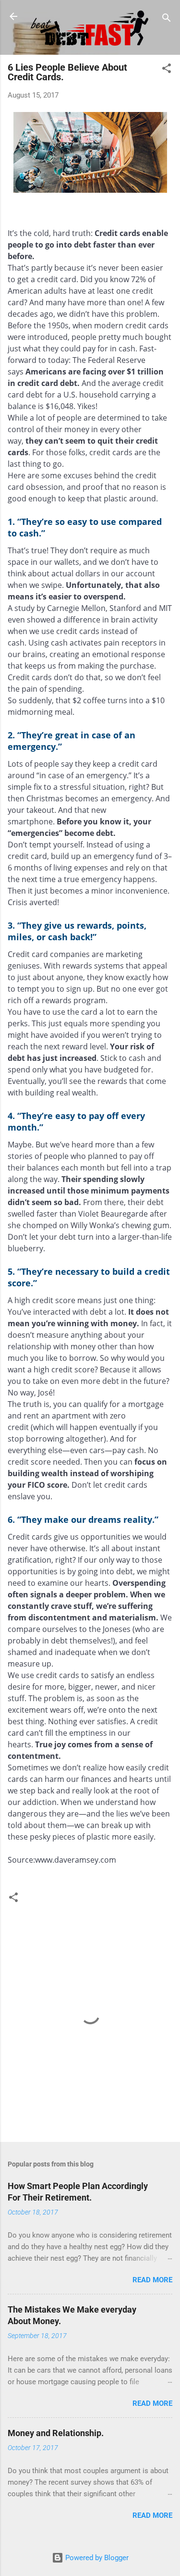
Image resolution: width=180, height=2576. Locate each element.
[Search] (167, 19)
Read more (152, 2280)
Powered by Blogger (96, 2558)
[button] (167, 70)
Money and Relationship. (56, 2433)
